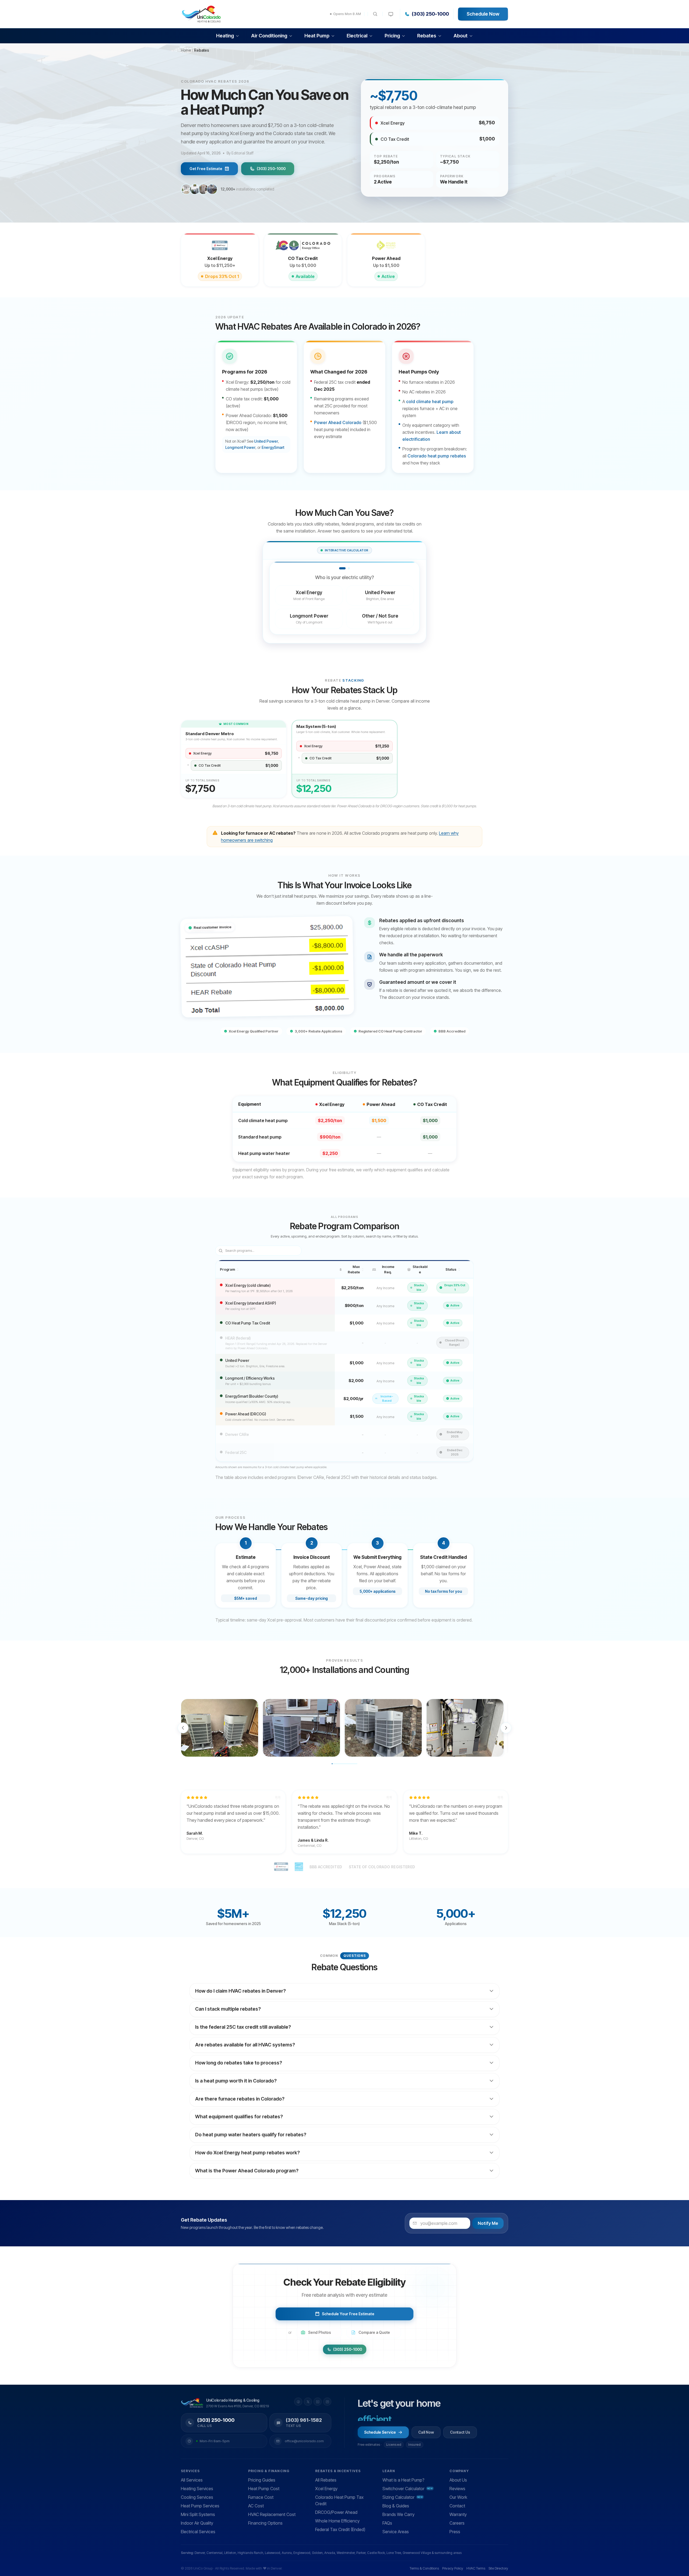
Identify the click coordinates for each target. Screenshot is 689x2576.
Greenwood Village (417, 2553)
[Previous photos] (183, 1728)
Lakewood (273, 2553)
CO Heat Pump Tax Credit (248, 1323)
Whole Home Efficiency (337, 2521)
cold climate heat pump (430, 401)
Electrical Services (198, 2532)
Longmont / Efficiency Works (250, 1378)
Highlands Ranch (250, 2553)
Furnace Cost (261, 2497)
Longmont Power (240, 447)
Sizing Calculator (403, 2497)
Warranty (458, 2514)
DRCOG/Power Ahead (336, 2512)
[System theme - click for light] (391, 14)
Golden (317, 2553)
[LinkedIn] (318, 2402)
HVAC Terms (476, 2568)
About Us (458, 2480)
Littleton (230, 2553)
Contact (457, 2506)
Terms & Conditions (424, 2568)
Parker (361, 2553)
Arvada (330, 2553)
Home (186, 50)
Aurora (287, 2553)
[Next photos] (506, 1728)
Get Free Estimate (206, 169)
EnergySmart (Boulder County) (252, 1396)
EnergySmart (273, 447)
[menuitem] (228, 36)
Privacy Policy (453, 2568)
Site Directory (498, 2568)
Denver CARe (237, 1434)
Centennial (215, 2553)
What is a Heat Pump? (403, 2480)
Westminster (346, 2553)
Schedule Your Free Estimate (348, 2314)
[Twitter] (308, 2402)
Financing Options (265, 2523)
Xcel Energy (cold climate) (248, 1285)
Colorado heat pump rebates (437, 456)
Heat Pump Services (200, 2506)
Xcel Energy (326, 2489)
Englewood (302, 2553)
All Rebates (326, 2480)
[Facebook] (298, 2402)
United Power (266, 441)
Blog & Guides (396, 2506)
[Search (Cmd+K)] (375, 14)
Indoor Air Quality (197, 2523)
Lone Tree (394, 2553)
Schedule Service (380, 2432)
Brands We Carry (398, 2514)
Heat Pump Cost (264, 2489)
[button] (220, 1728)
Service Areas (396, 2532)
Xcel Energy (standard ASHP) (251, 1303)
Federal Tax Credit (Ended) (340, 2529)
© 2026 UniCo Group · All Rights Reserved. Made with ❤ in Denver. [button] (232, 2568)
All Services (192, 2480)
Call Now (426, 2432)
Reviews (457, 2489)
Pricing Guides (262, 2480)
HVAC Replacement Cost (272, 2514)
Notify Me (488, 2223)
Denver (200, 2553)
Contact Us (460, 2432)
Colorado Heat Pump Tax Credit (339, 2500)
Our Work (458, 2497)
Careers (457, 2523)
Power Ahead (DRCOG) (246, 1414)
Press (455, 2532)
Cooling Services (197, 2497)
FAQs (387, 2523)
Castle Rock (376, 2553)
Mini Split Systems (198, 2514)
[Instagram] (327, 2402)
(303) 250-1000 (430, 14)
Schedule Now (483, 14)
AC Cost (256, 2506)
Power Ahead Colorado (338, 422)
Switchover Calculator (408, 2489)
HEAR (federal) (238, 1338)
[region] (344, 1728)
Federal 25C (236, 1452)
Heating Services (197, 2489)
